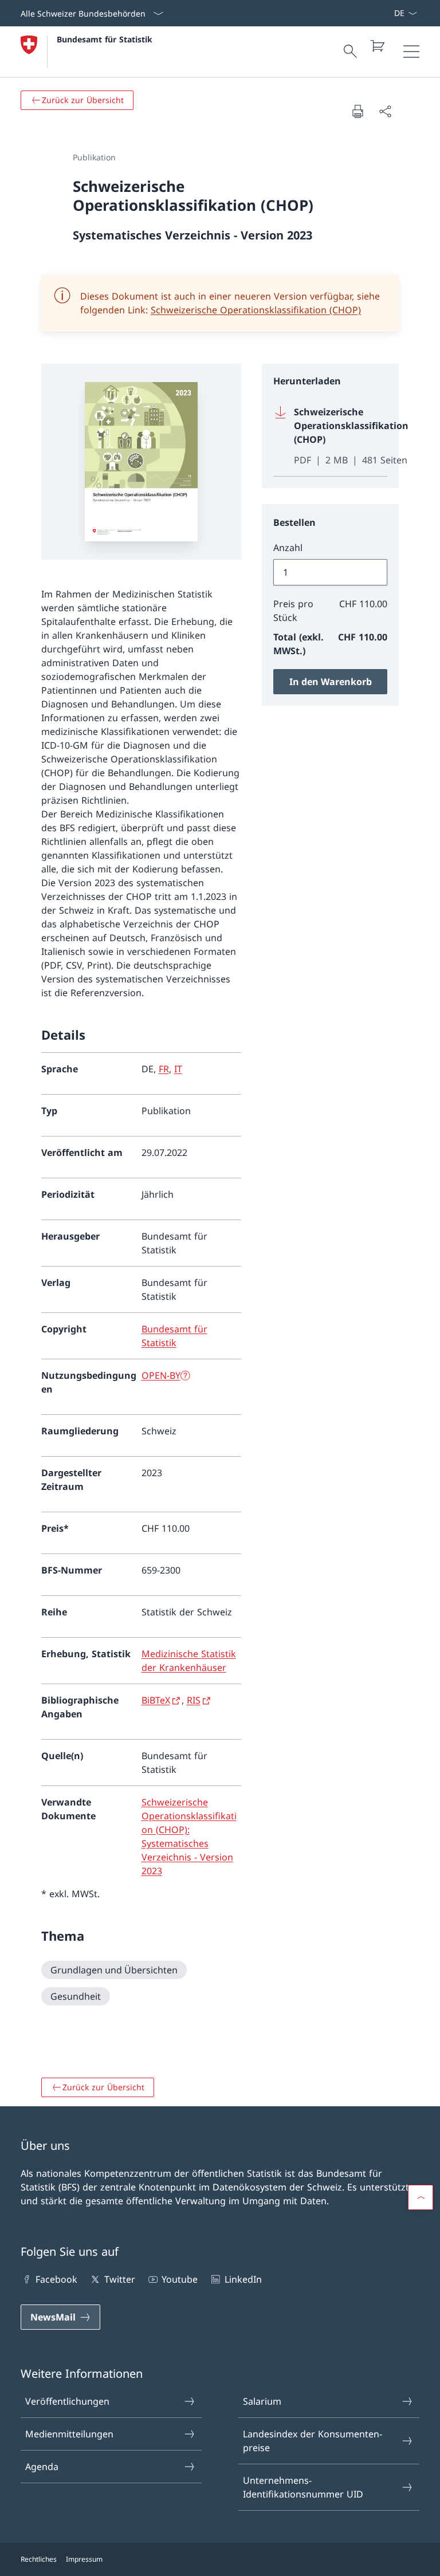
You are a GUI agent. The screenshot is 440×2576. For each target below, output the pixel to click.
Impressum (84, 2559)
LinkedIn (243, 2279)
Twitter (119, 2279)
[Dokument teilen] (385, 111)
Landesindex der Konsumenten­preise (313, 2441)
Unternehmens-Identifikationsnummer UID (303, 2487)
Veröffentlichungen (67, 2401)
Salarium (262, 2401)
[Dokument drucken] (357, 111)
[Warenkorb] (377, 46)
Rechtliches (39, 2559)
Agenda (42, 2467)
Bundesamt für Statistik (105, 39)
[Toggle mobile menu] (411, 52)
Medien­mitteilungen (69, 2434)
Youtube (180, 2279)
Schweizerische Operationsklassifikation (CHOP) (256, 310)
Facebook (56, 2279)
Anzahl (288, 548)
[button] (421, 2197)
